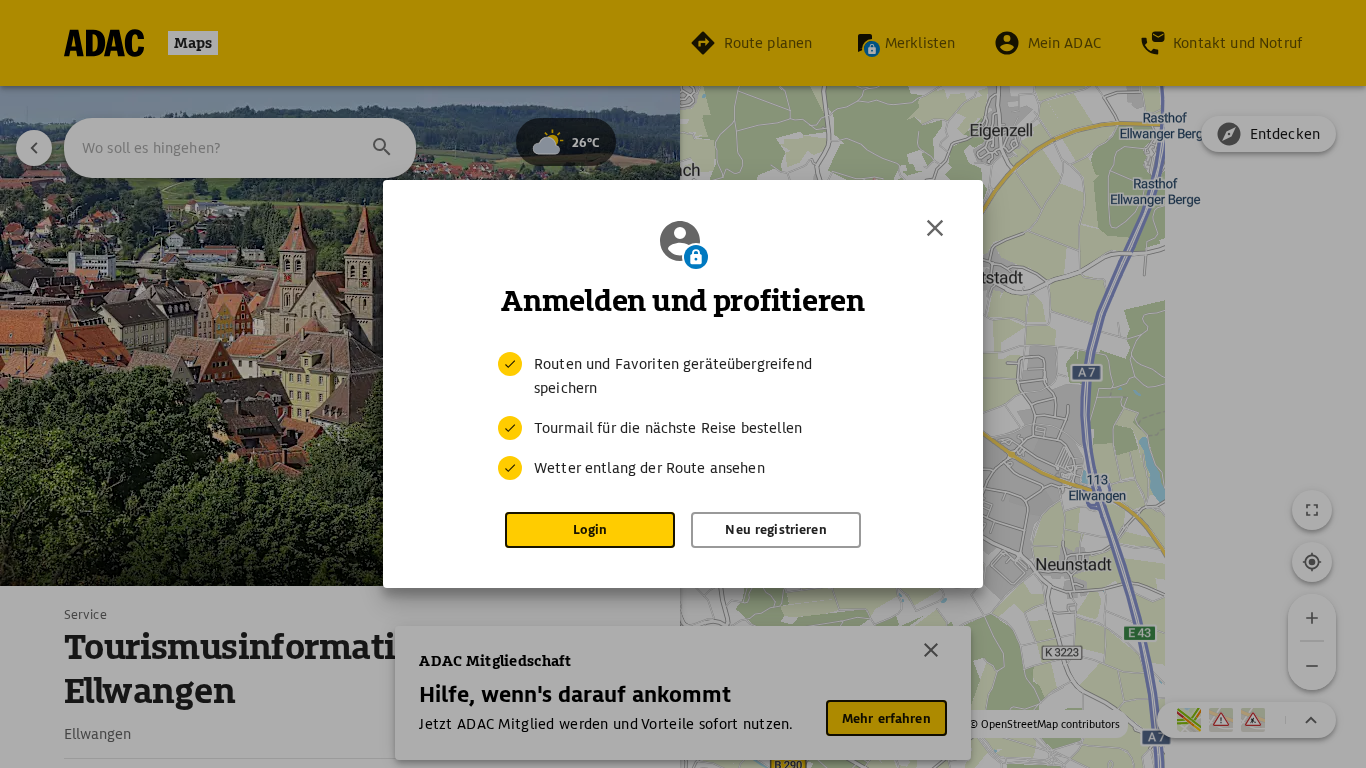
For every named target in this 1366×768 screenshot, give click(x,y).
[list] (683, 416)
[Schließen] (935, 228)
